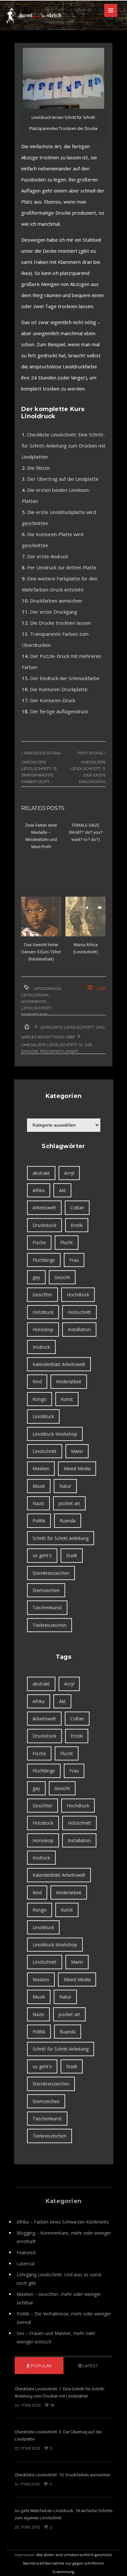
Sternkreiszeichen (51, 1573)
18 (52, 2405)
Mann (77, 1451)
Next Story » (92, 753)
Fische (39, 1242)
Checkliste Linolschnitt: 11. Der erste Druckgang (88, 772)
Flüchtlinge (44, 1260)
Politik (39, 1521)
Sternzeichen (46, 1590)
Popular (41, 2366)
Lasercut (26, 2263)
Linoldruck (47, 988)
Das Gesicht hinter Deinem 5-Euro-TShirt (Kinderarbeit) (41, 952)
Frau (74, 1260)
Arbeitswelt (44, 1208)
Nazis (38, 1503)
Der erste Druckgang (54, 612)
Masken (41, 1468)
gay (36, 1277)
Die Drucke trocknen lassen (60, 623)
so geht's (42, 1555)
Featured (26, 2252)
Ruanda (68, 1521)
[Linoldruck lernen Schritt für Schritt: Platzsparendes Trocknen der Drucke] (63, 78)
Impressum (25, 2555)
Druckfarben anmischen (56, 601)
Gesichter (42, 1295)
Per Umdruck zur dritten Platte (62, 567)
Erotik (77, 1225)
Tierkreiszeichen (49, 1625)
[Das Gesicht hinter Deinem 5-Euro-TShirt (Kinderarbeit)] (41, 917)
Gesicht (62, 1277)
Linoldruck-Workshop (55, 1434)
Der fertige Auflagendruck (59, 711)
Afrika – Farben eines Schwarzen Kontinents (63, 2222)
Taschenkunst (47, 1608)
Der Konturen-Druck (53, 700)
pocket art (69, 1503)
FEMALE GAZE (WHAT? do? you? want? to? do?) (86, 832)
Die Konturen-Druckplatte (59, 689)
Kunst (67, 1399)
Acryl (69, 1173)
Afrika (39, 1190)
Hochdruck (78, 1295)
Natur (65, 1486)
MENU (111, 10)
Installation (79, 1329)
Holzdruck (43, 1312)
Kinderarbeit (69, 1381)
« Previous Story (41, 753)
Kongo (40, 1399)
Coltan (77, 1208)
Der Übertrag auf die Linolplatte (63, 479)
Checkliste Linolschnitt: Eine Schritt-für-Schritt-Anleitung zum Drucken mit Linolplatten (64, 446)
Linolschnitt (36, 1008)
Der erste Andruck (48, 556)
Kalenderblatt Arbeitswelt (59, 1364)
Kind (37, 1381)
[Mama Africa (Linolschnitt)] (85, 917)
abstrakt (41, 1173)
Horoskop (43, 1329)
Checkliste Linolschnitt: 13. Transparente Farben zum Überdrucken (39, 775)
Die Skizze (38, 468)
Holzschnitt (79, 1312)
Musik (39, 1486)
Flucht (67, 1242)
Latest (90, 2366)
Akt (62, 1190)
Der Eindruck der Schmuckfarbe (65, 678)
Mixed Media (77, 1468)
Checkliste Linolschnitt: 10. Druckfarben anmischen (63, 2475)
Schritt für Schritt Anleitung (61, 1538)
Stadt (72, 1555)
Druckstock (44, 1225)
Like (101, 988)
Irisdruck (41, 1347)
